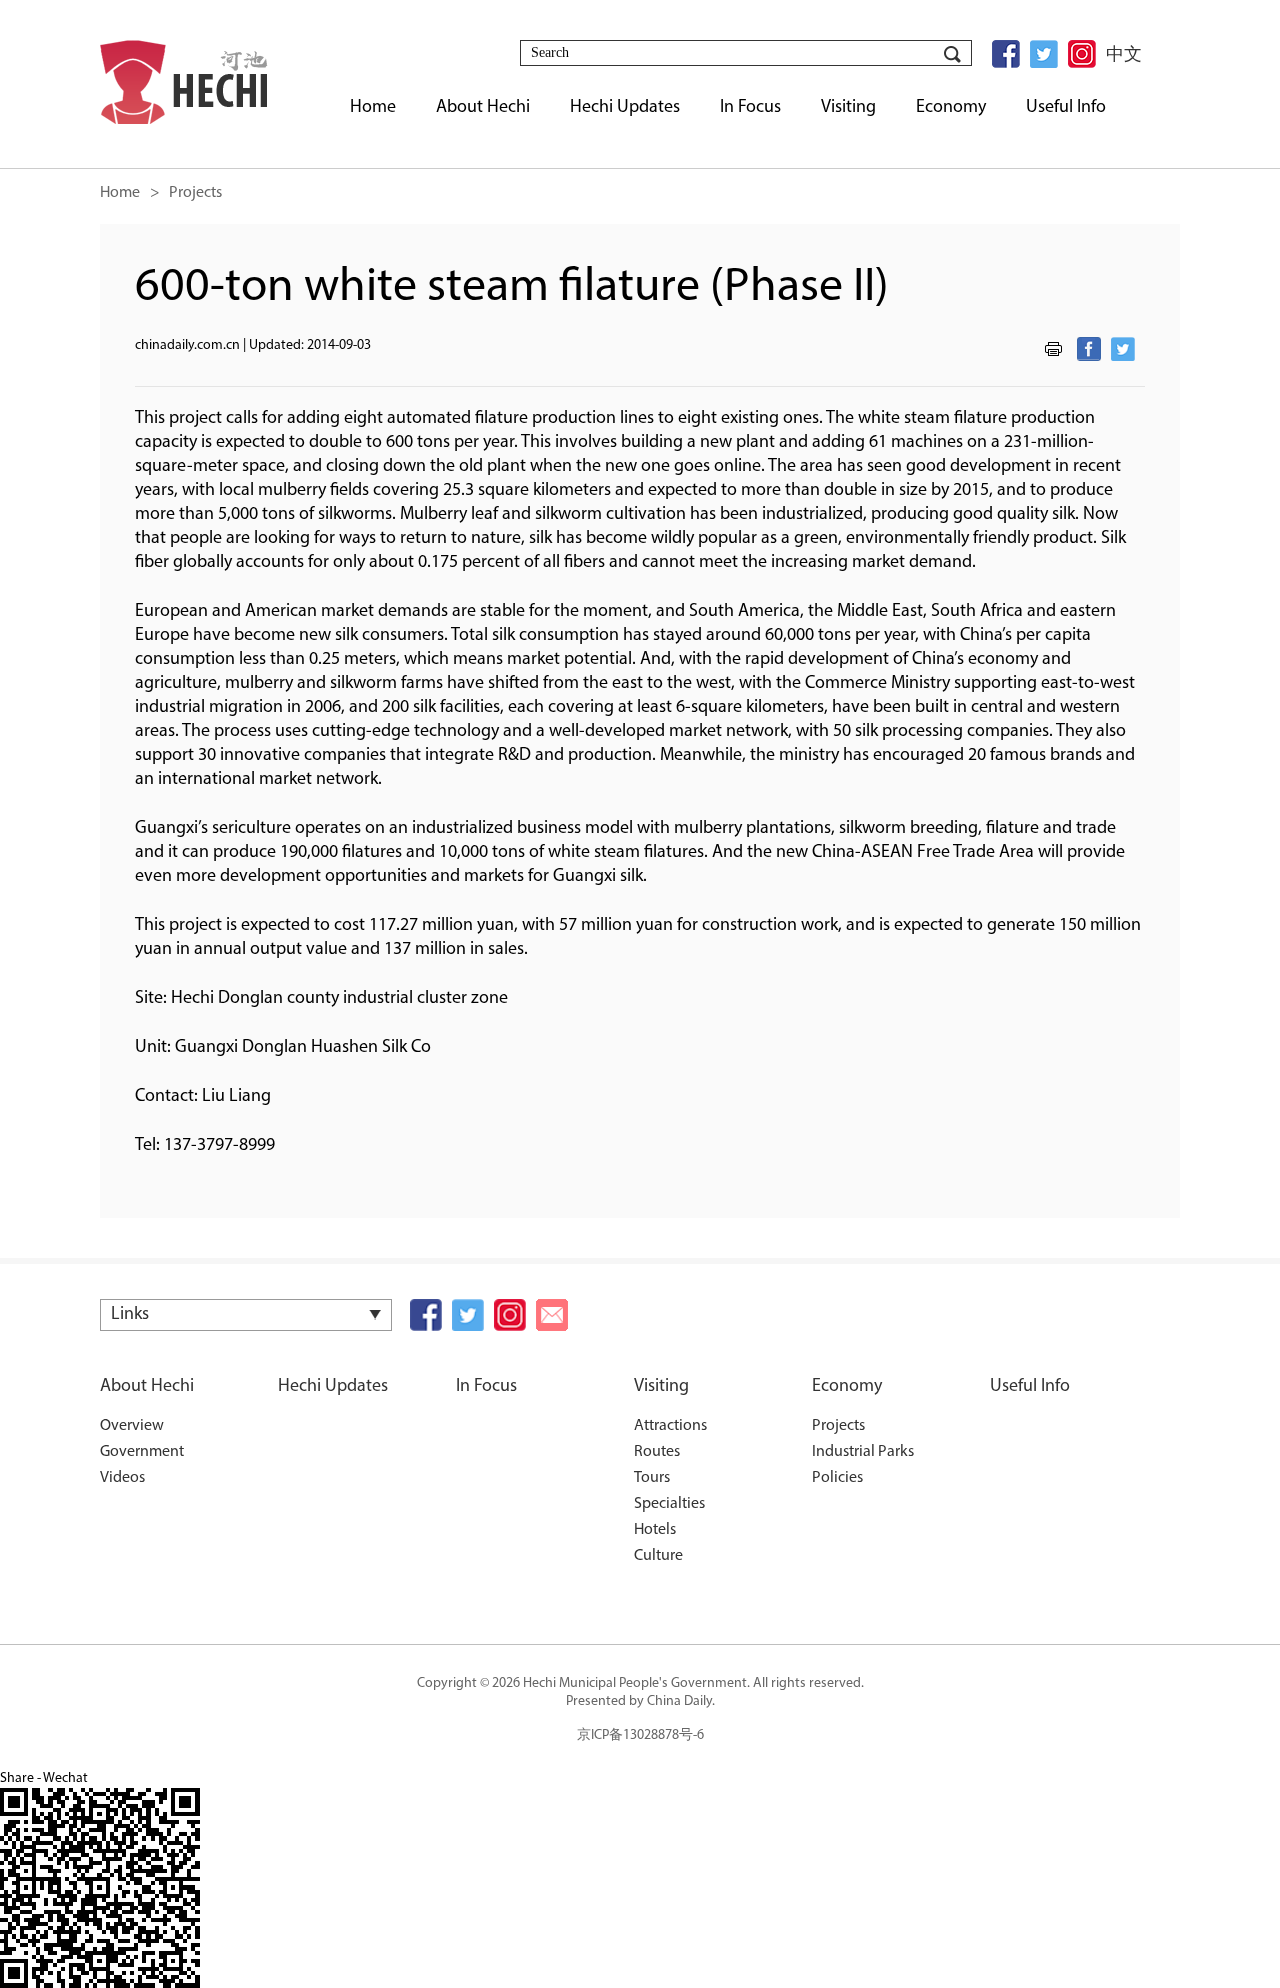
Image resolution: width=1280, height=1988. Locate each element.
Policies (837, 1478)
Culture (658, 1556)
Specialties (669, 1504)
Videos (122, 1478)
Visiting (661, 1387)
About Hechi (147, 1387)
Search (952, 54)
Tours (652, 1478)
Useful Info (1030, 1387)
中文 (1124, 54)
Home (120, 193)
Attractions (670, 1426)
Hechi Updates (333, 1387)
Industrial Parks (863, 1452)
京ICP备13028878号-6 (640, 1735)
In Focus (486, 1387)
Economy (847, 1387)
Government (142, 1452)
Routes (657, 1452)
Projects (838, 1426)
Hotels (655, 1530)
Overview (132, 1426)
